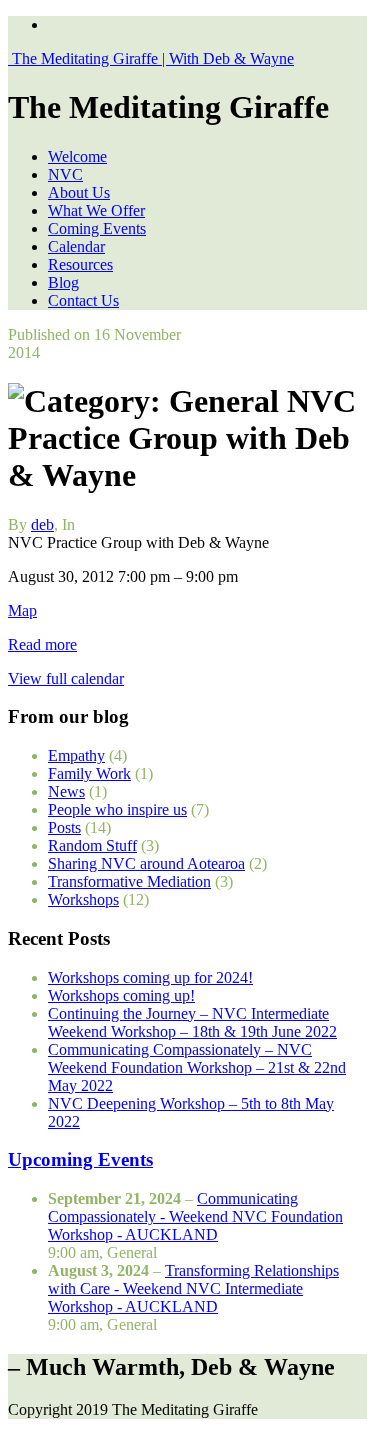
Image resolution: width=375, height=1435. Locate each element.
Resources (80, 264)
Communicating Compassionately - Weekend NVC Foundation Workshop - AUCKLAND (195, 1216)
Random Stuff (92, 845)
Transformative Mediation (129, 881)
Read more (42, 644)
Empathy (76, 755)
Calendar (76, 246)
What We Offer (96, 210)
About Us (79, 192)
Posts (64, 827)
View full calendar (66, 678)
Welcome (77, 156)
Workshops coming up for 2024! (150, 977)
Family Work (89, 773)
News (66, 791)
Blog (63, 282)
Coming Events (97, 228)
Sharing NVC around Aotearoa (146, 863)
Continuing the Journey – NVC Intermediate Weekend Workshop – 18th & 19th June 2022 (192, 1022)
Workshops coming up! (121, 995)
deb (42, 524)
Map (22, 610)
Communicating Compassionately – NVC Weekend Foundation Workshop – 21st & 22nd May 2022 (197, 1067)
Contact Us (83, 300)
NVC (65, 174)
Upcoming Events (80, 1159)
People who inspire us (117, 809)
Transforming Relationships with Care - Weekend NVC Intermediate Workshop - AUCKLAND (193, 1288)
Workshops (83, 899)
